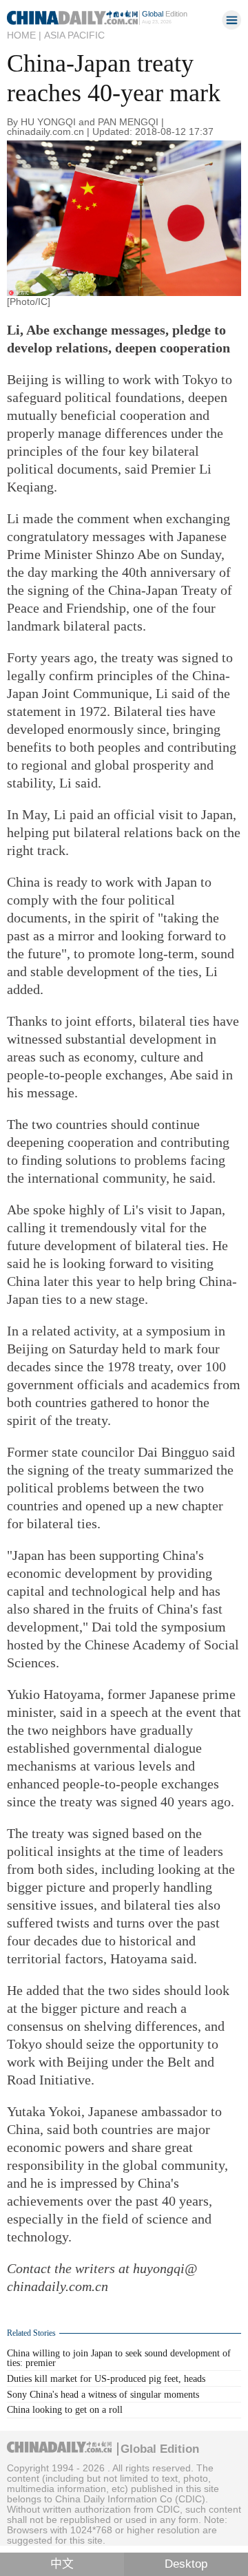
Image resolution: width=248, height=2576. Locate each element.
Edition (165, 14)
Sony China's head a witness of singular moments (103, 2395)
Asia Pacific (74, 35)
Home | (24, 35)
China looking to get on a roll (65, 2410)
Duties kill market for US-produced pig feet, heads (106, 2379)
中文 (62, 2564)
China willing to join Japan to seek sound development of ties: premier (119, 2358)
